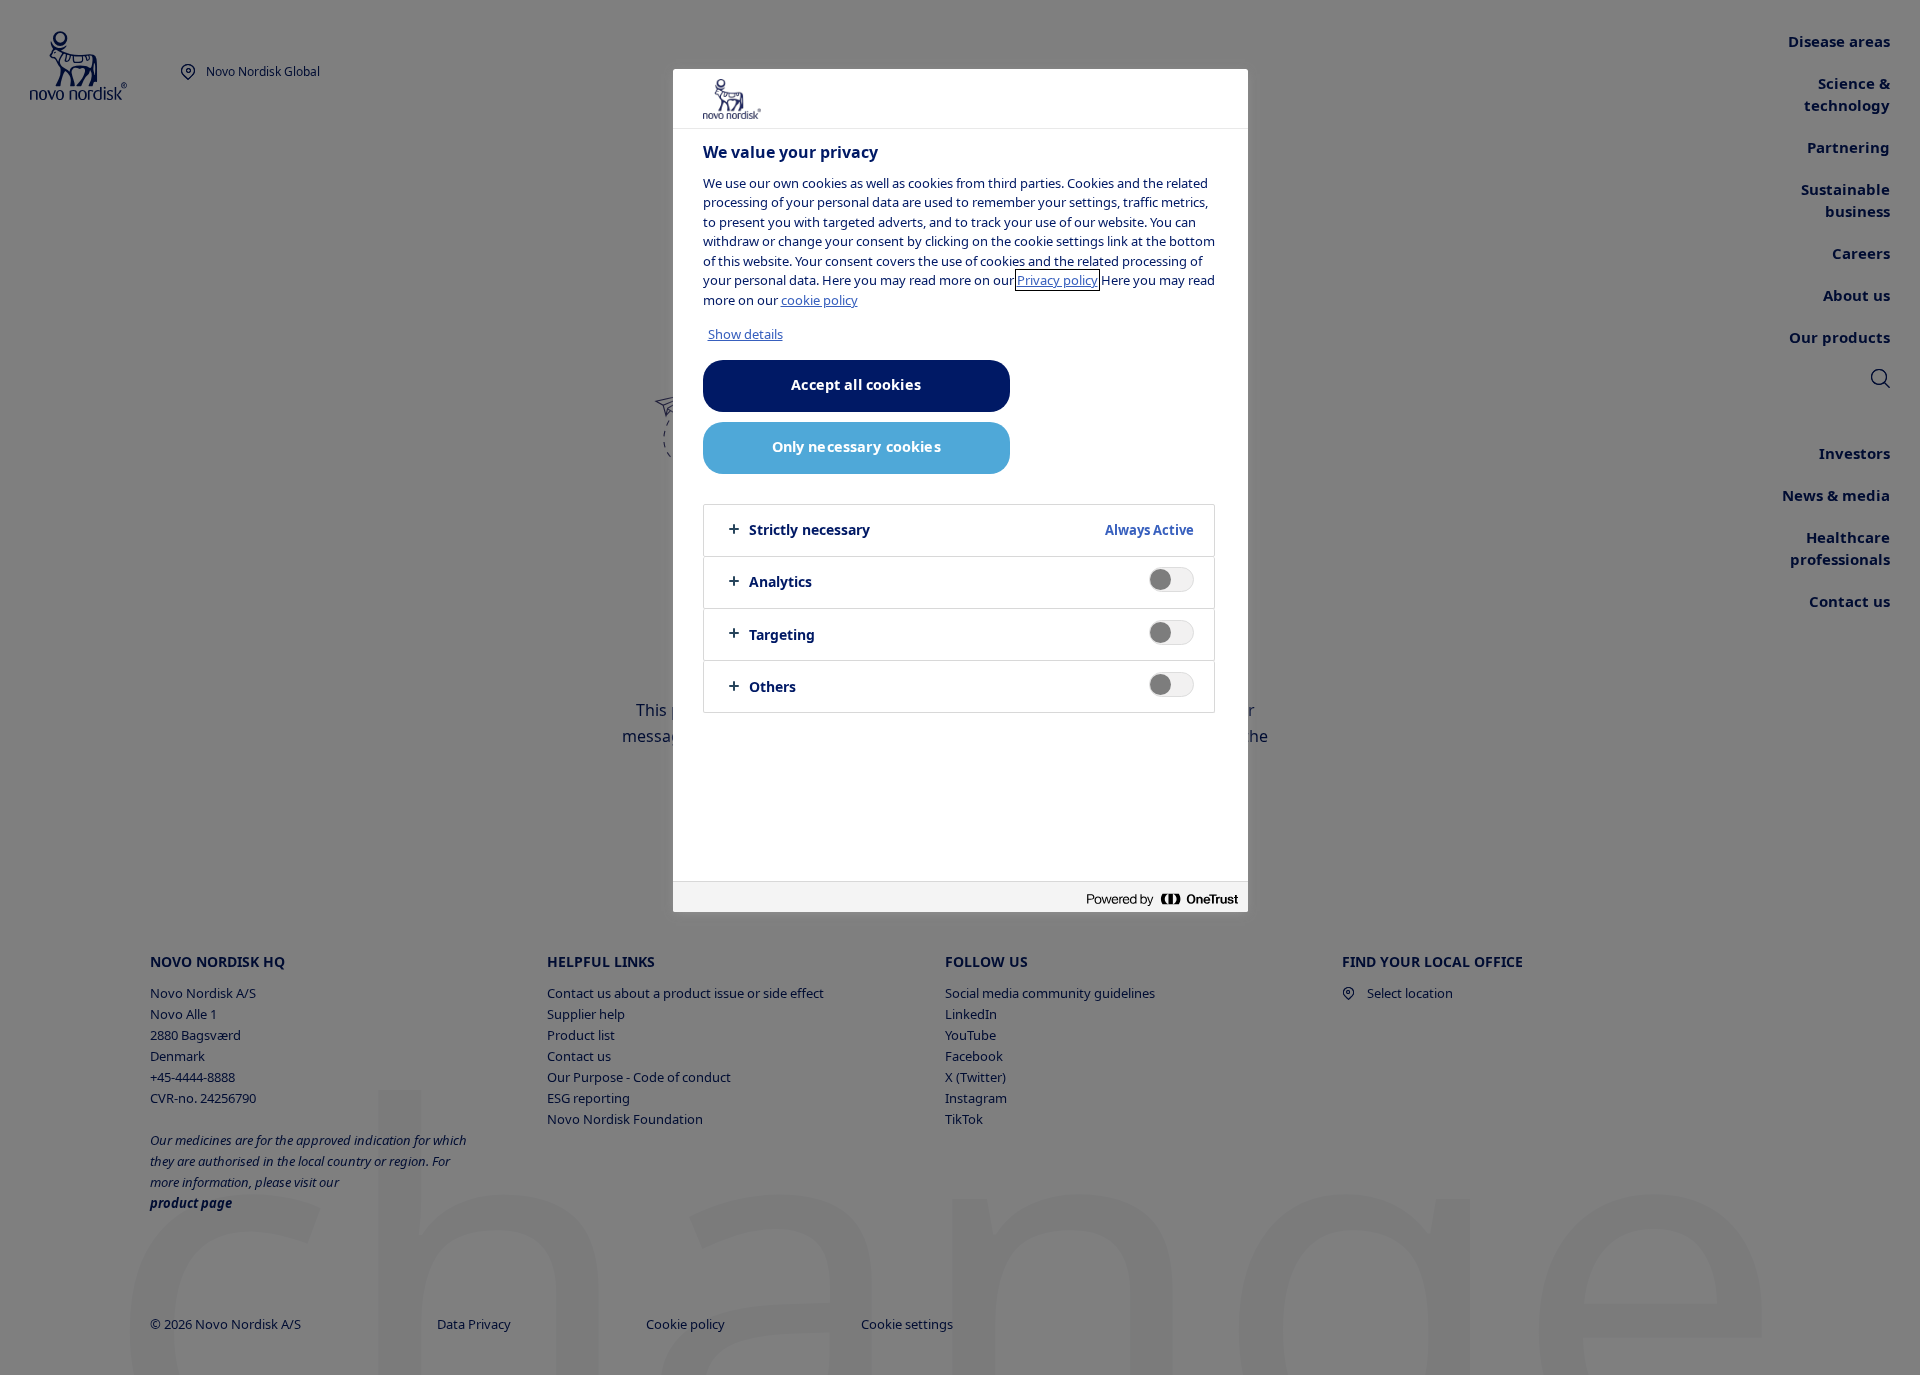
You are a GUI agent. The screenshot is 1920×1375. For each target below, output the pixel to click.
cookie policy (819, 300)
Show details (745, 334)
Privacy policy (1057, 280)
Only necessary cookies (856, 446)
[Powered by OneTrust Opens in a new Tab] (1162, 899)
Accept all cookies (856, 384)
